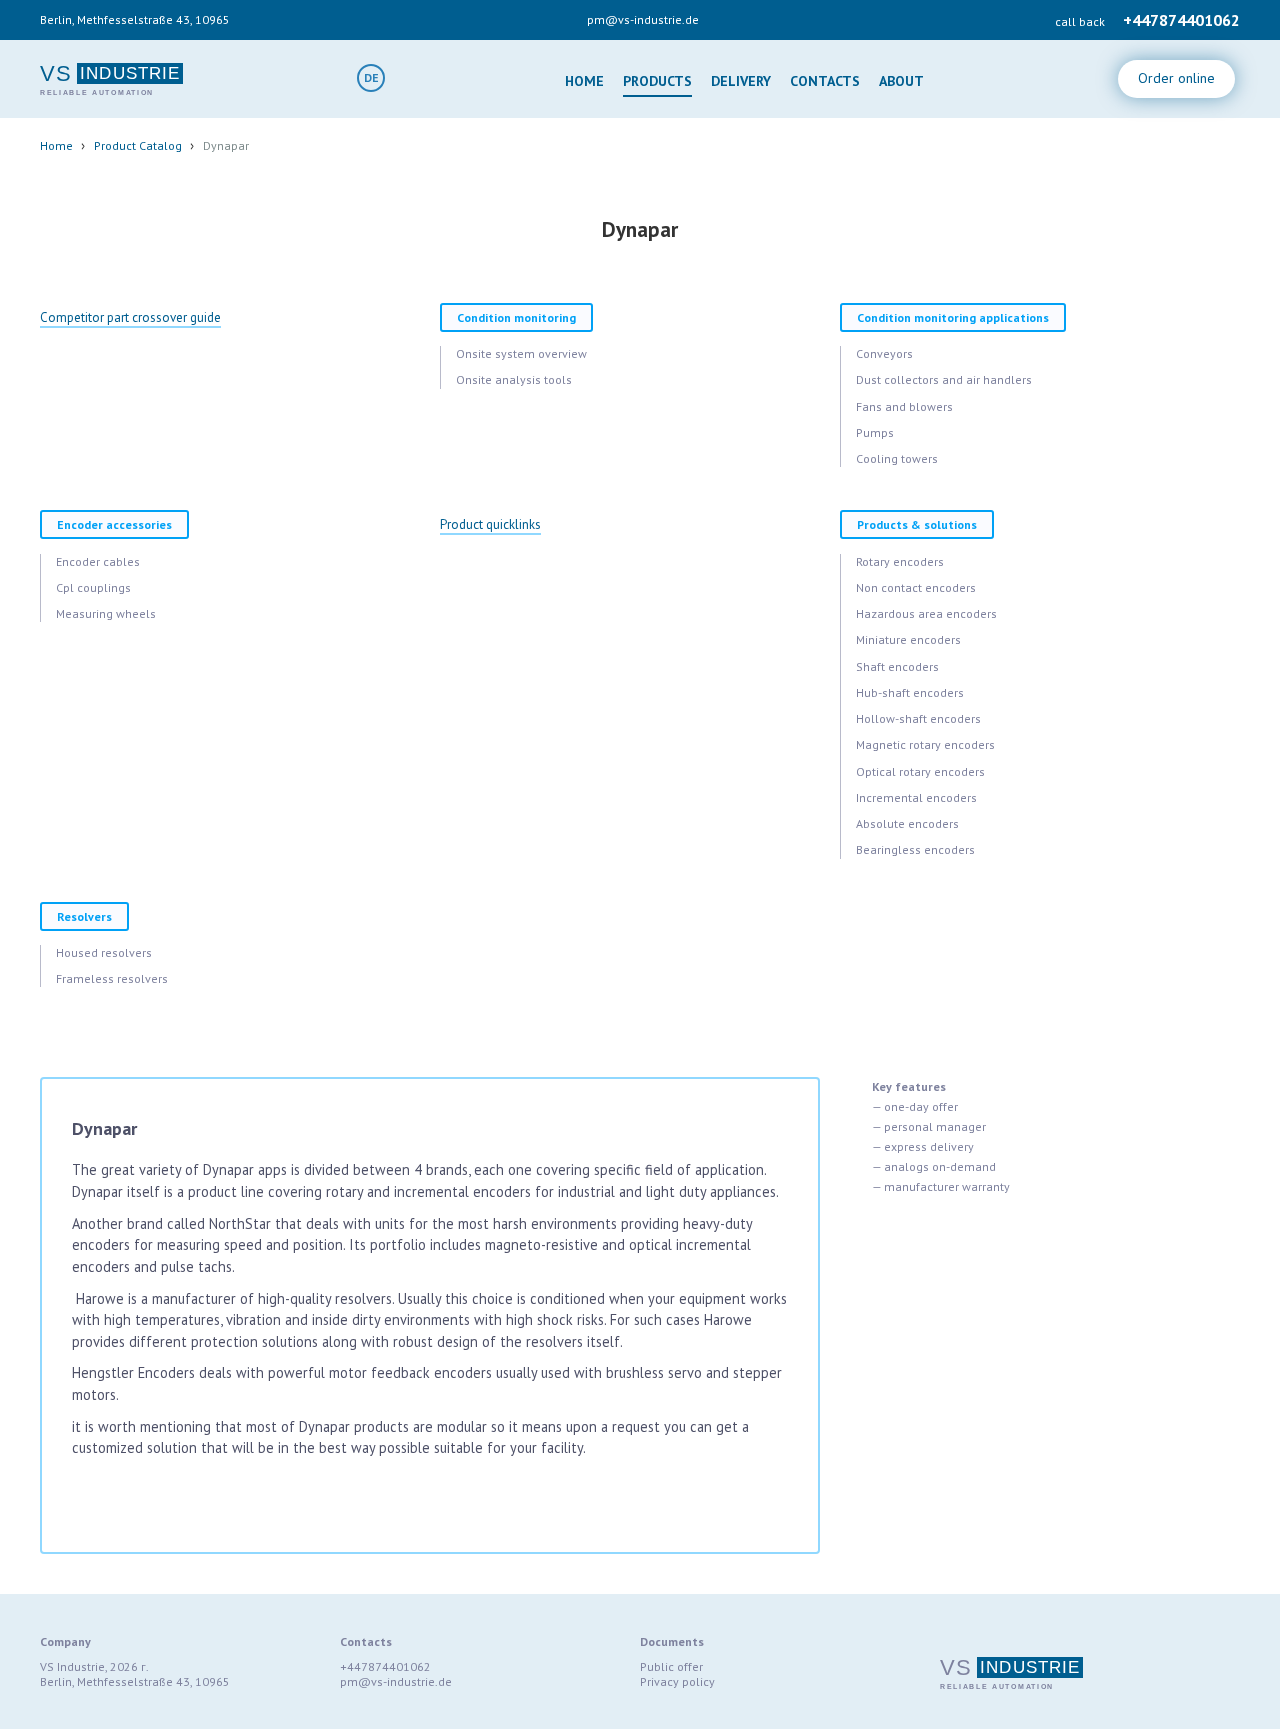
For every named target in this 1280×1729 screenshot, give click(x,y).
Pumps (875, 432)
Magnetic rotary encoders (925, 744)
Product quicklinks (490, 524)
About (901, 81)
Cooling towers (897, 458)
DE (371, 77)
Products (657, 81)
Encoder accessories (114, 524)
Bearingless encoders (915, 849)
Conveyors (884, 353)
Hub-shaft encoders (910, 692)
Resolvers (84, 916)
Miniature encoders (908, 639)
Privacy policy (677, 1681)
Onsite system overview (521, 353)
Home (584, 81)
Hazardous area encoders (926, 613)
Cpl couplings (93, 587)
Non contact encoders (916, 587)
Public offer (671, 1666)
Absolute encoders (907, 823)
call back (1080, 21)
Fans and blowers (904, 406)
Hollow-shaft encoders (918, 718)
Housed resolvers (104, 952)
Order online (1176, 78)
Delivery (741, 81)
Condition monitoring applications (953, 317)
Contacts (825, 81)
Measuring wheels (106, 613)
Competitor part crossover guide (130, 317)
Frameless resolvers (112, 978)
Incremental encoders (916, 797)
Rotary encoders (900, 561)
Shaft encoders (897, 666)
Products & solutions (917, 524)
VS (56, 73)
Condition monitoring (516, 317)
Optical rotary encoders (920, 771)
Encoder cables (98, 561)
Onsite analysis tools (514, 379)
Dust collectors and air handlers (944, 379)
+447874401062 (1181, 20)
